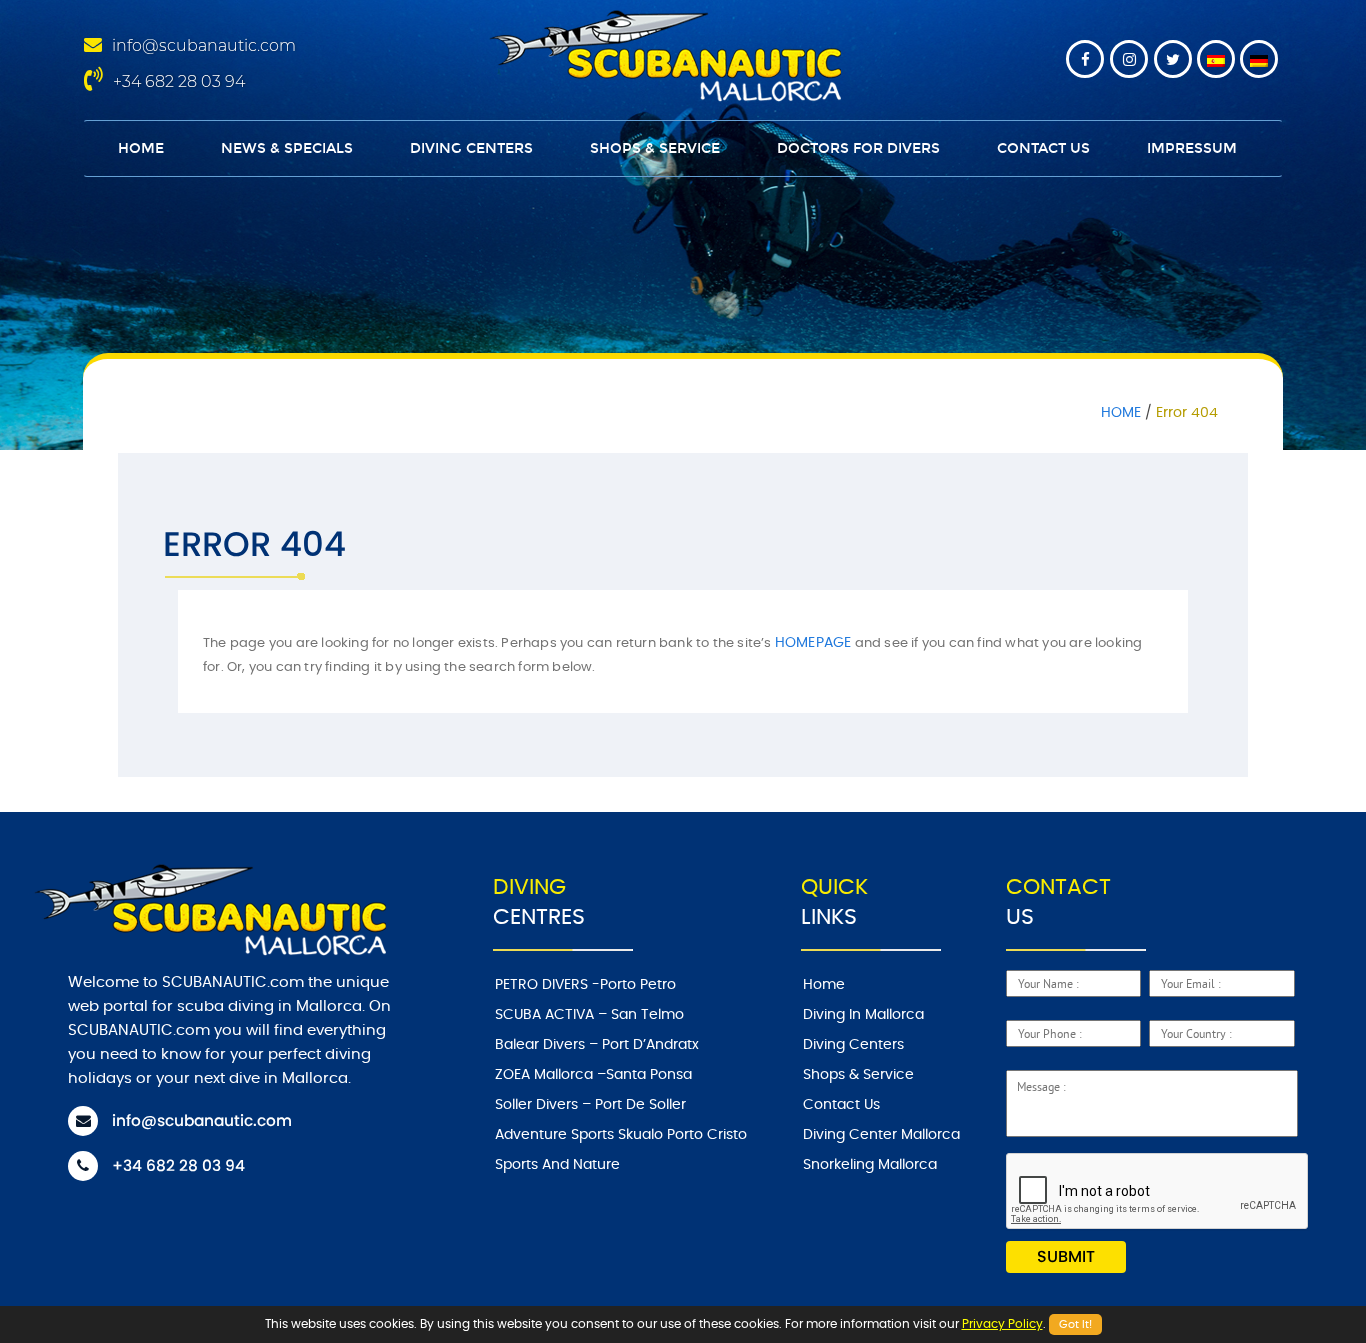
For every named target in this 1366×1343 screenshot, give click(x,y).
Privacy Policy (1002, 1324)
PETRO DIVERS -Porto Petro (585, 985)
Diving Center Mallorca (881, 1135)
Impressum (1192, 148)
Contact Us (1043, 148)
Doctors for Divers (858, 148)
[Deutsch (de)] (1259, 59)
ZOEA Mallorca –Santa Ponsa (593, 1075)
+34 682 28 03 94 (179, 81)
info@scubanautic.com (204, 45)
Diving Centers (471, 148)
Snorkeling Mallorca (870, 1165)
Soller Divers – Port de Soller (590, 1105)
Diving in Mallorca (863, 1015)
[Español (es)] (1216, 59)
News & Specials (287, 148)
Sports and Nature (557, 1165)
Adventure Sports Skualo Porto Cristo (621, 1135)
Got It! (1075, 1324)
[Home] (662, 53)
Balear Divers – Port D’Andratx (597, 1045)
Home (141, 148)
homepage (813, 643)
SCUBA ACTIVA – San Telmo (589, 1015)
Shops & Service (655, 148)
